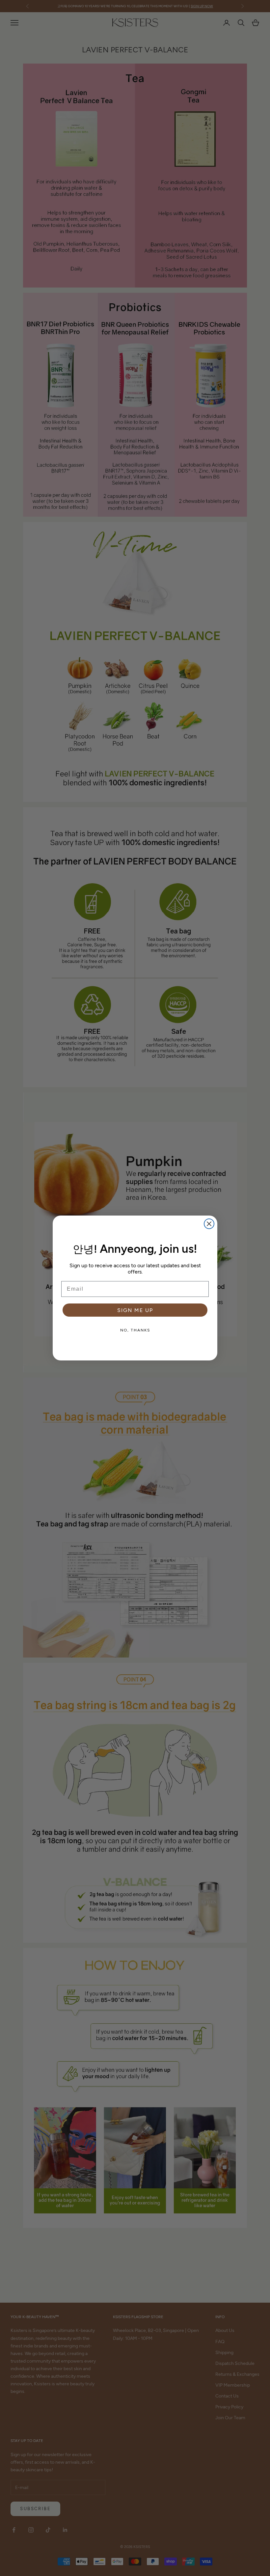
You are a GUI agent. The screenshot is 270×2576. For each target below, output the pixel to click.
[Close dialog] (209, 1224)
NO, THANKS (135, 1330)
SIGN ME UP (135, 1310)
